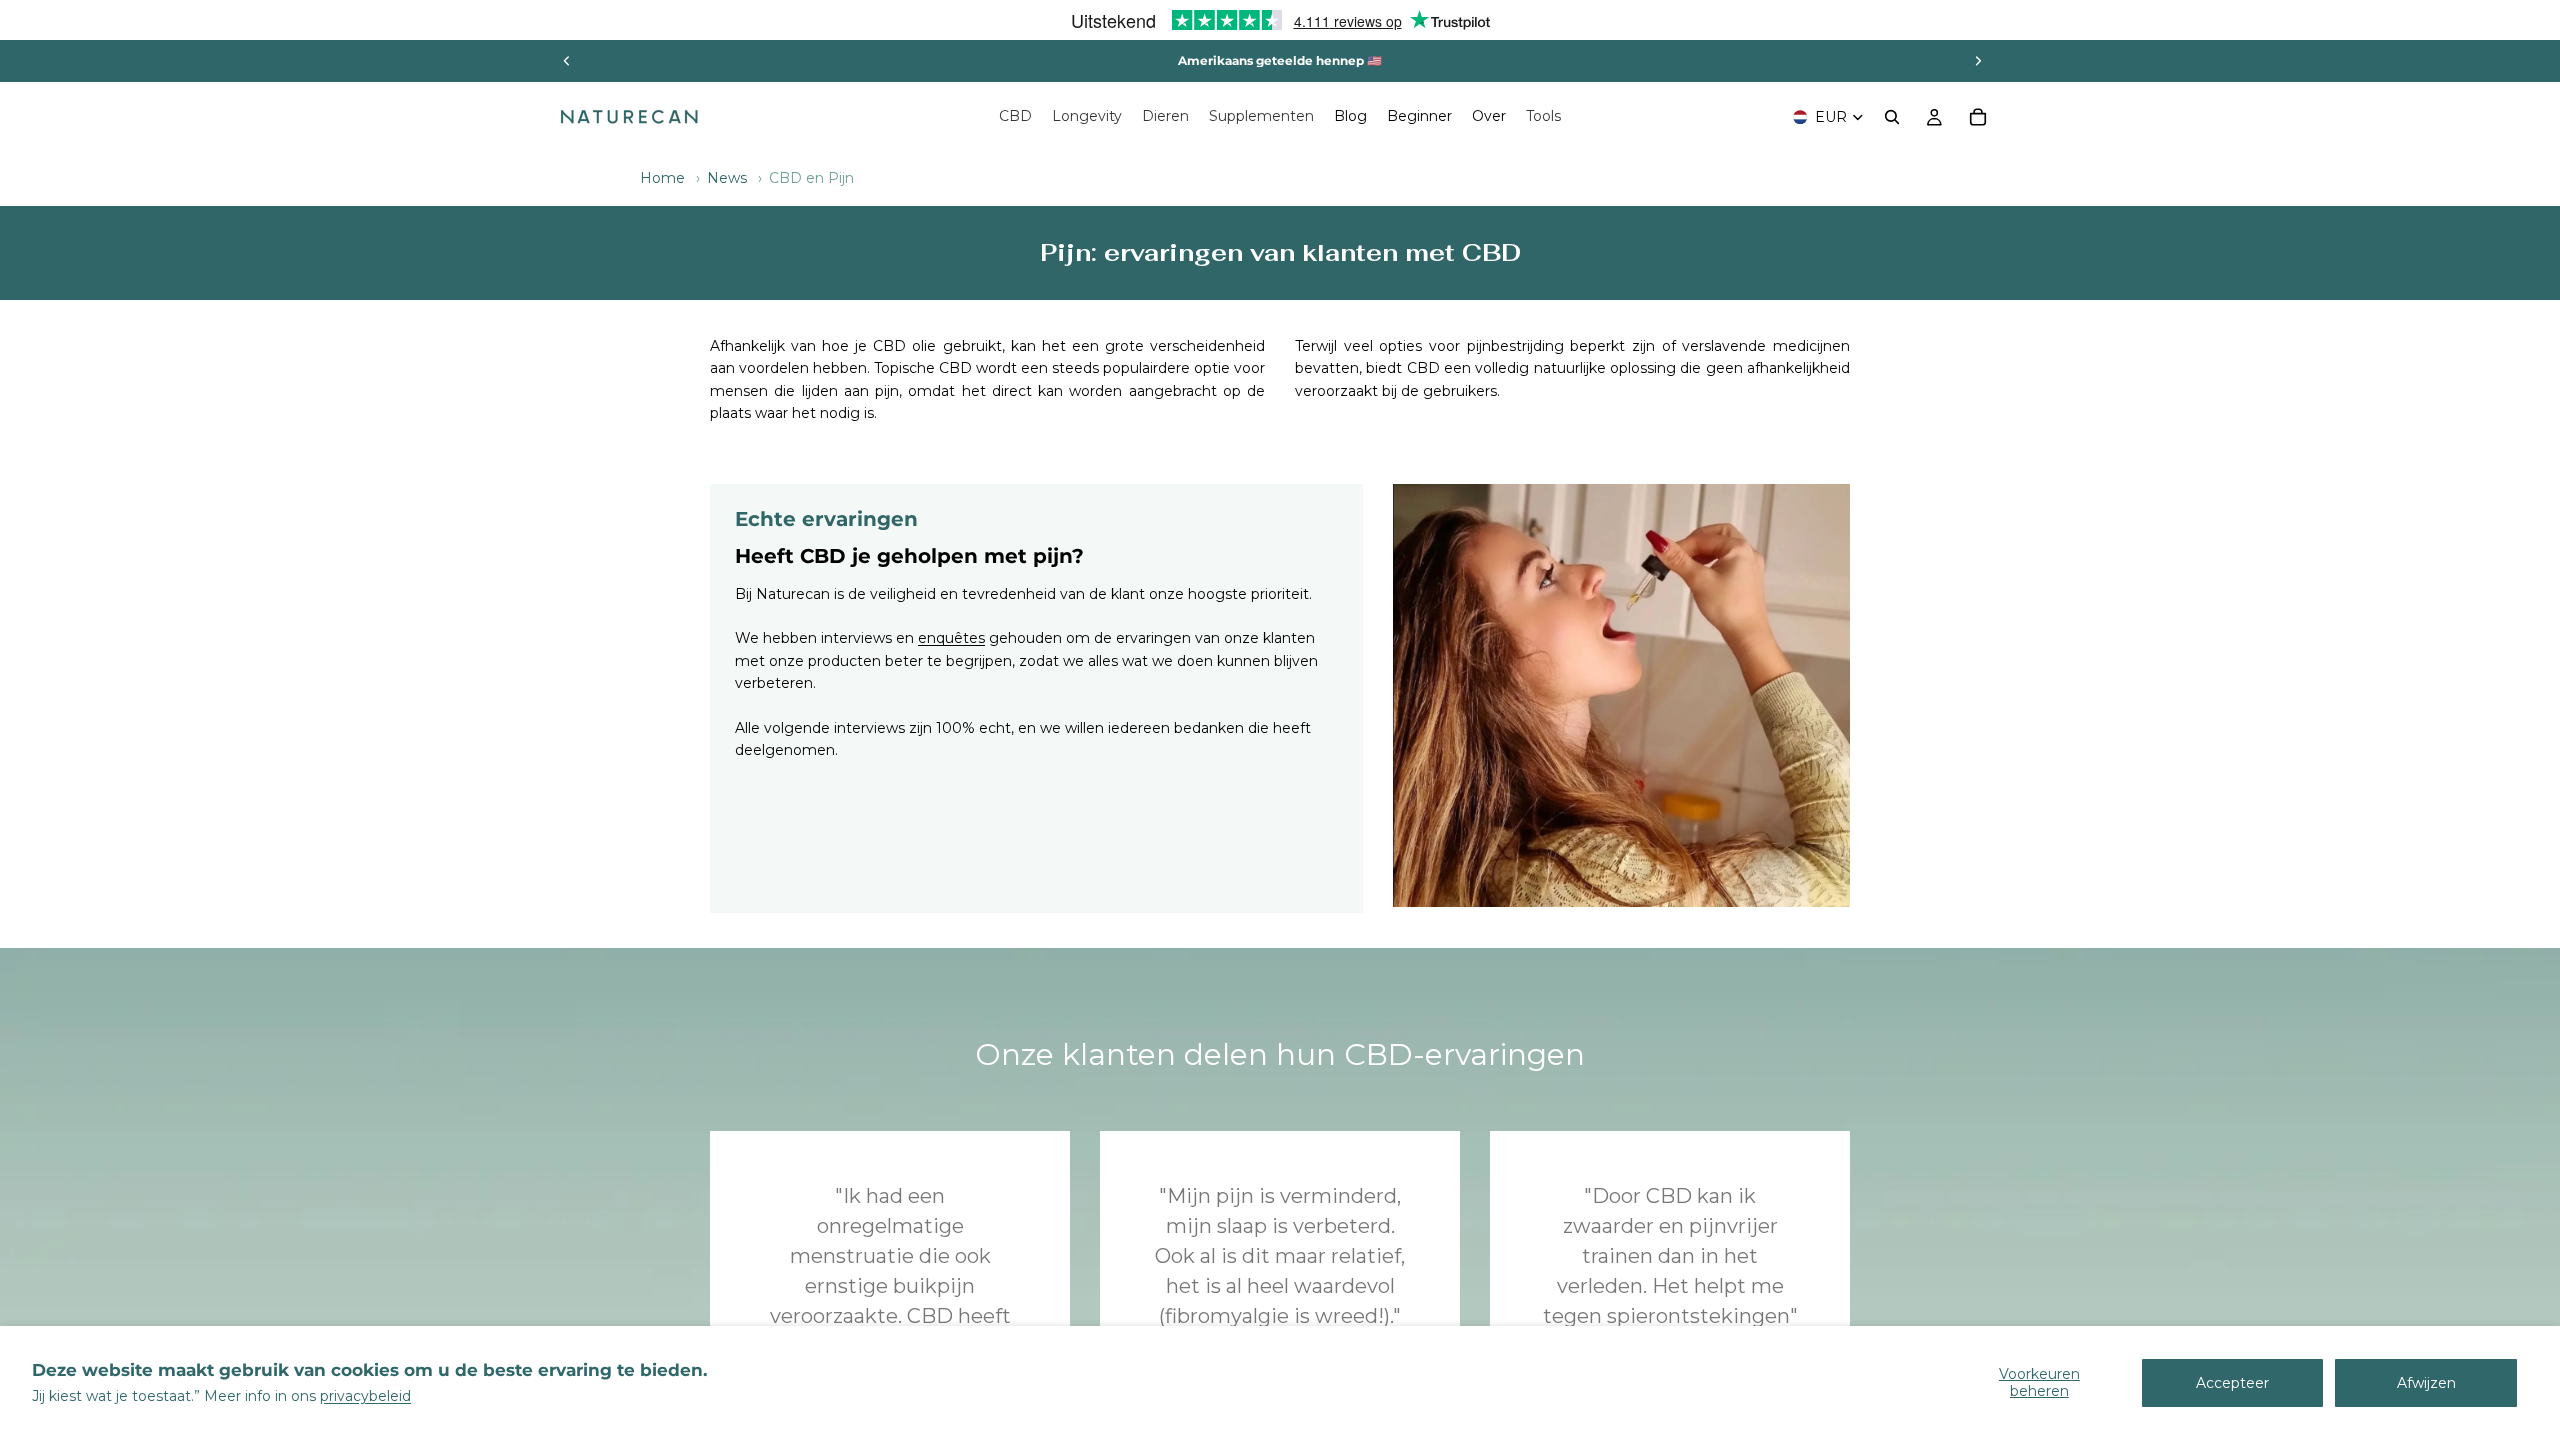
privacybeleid (365, 1396)
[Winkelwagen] (1978, 117)
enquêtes (951, 638)
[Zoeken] (1892, 117)
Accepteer (2232, 1383)
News (727, 178)
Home (662, 178)
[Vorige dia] (567, 61)
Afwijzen (2426, 1383)
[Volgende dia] (1978, 61)
